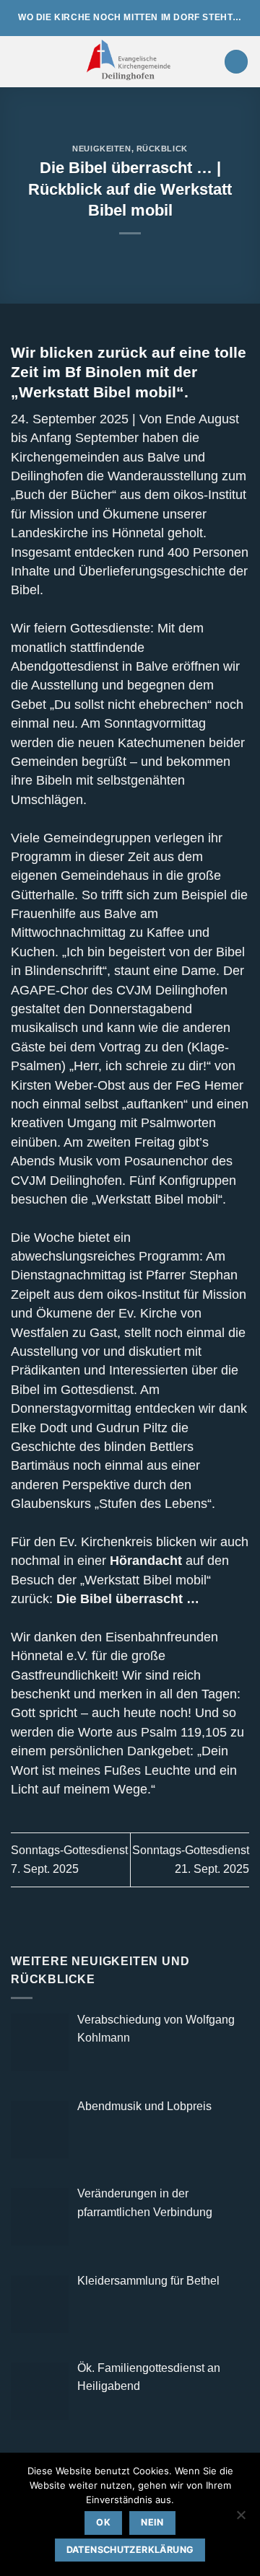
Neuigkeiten (101, 149)
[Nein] (240, 2519)
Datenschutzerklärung (130, 2550)
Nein (152, 2522)
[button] (19, 62)
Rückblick (162, 149)
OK (103, 2522)
